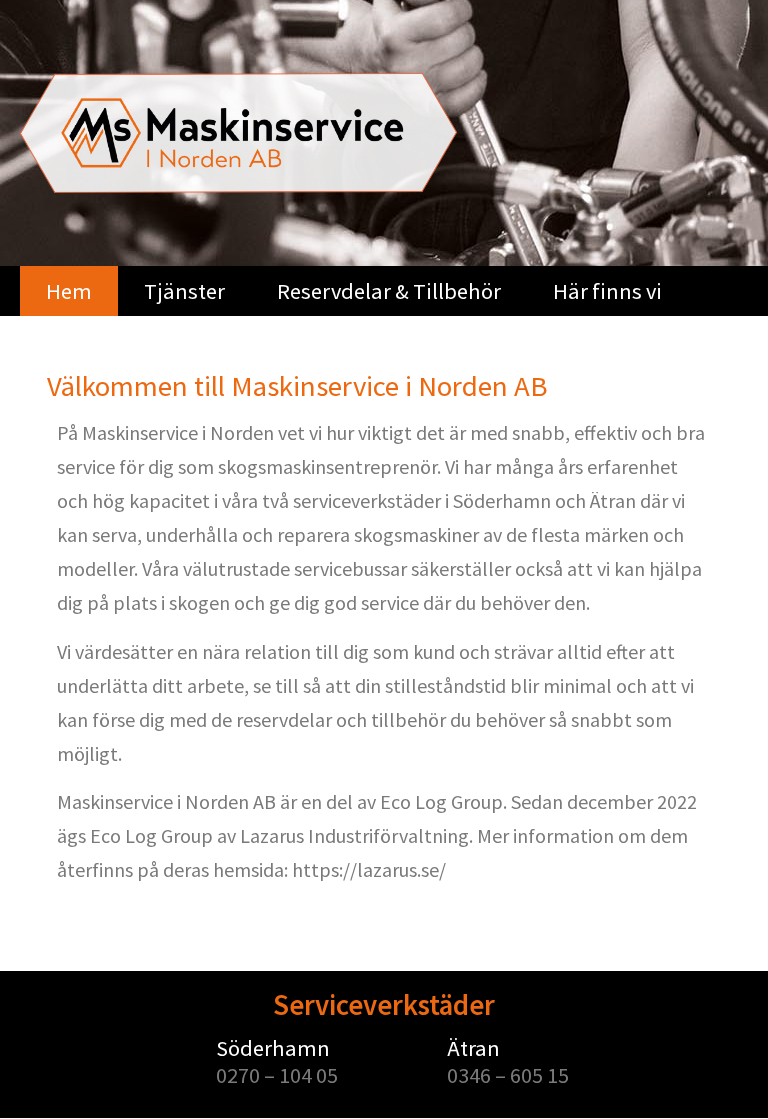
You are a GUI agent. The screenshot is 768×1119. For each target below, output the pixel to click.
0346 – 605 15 (508, 1075)
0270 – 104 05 (277, 1075)
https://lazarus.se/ (369, 869)
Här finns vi (607, 291)
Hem (69, 291)
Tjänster (184, 291)
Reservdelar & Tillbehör (389, 291)
